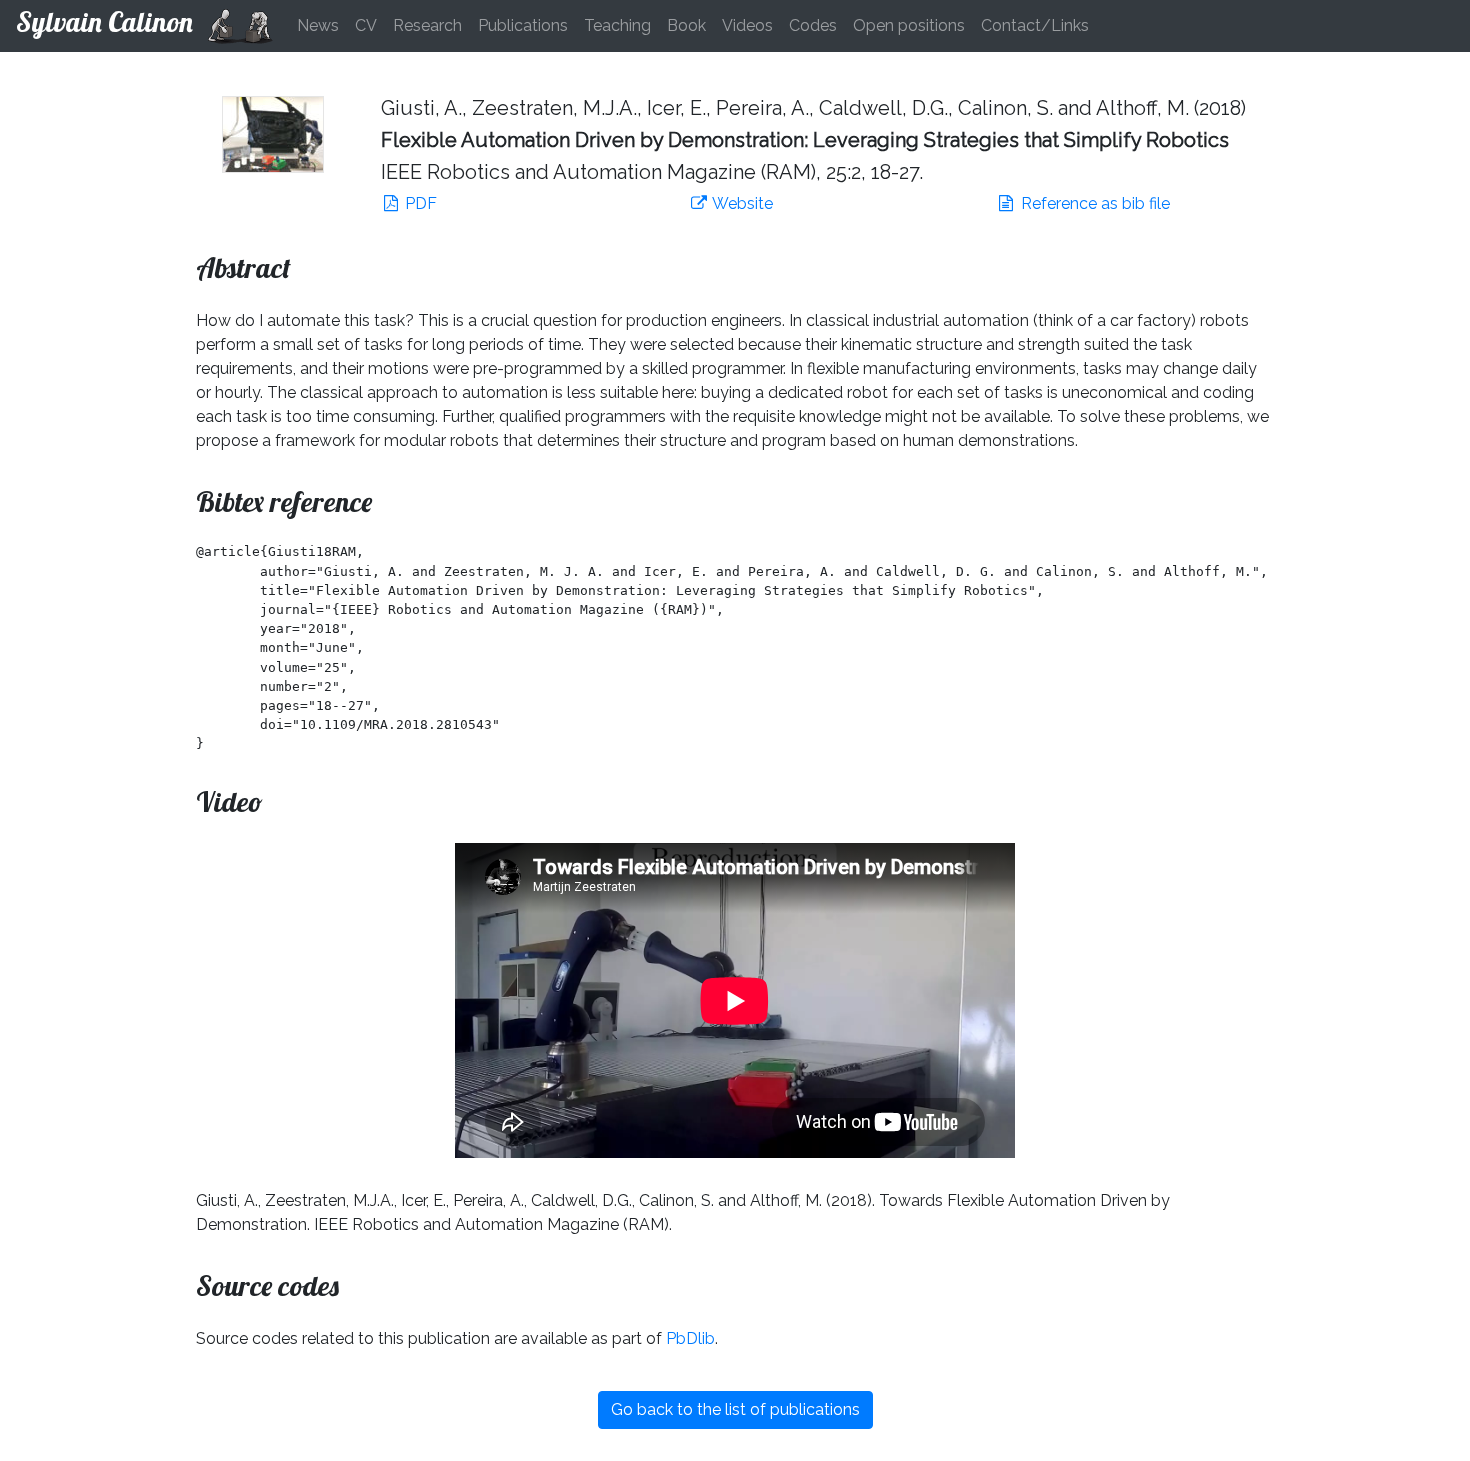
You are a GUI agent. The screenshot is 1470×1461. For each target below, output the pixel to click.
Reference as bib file (1093, 203)
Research (427, 25)
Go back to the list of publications (735, 1409)
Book (686, 25)
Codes (813, 25)
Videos (747, 25)
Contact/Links (1035, 25)
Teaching (617, 25)
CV (366, 25)
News (318, 25)
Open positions (909, 25)
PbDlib (690, 1338)
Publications (523, 25)
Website (741, 203)
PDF (419, 203)
